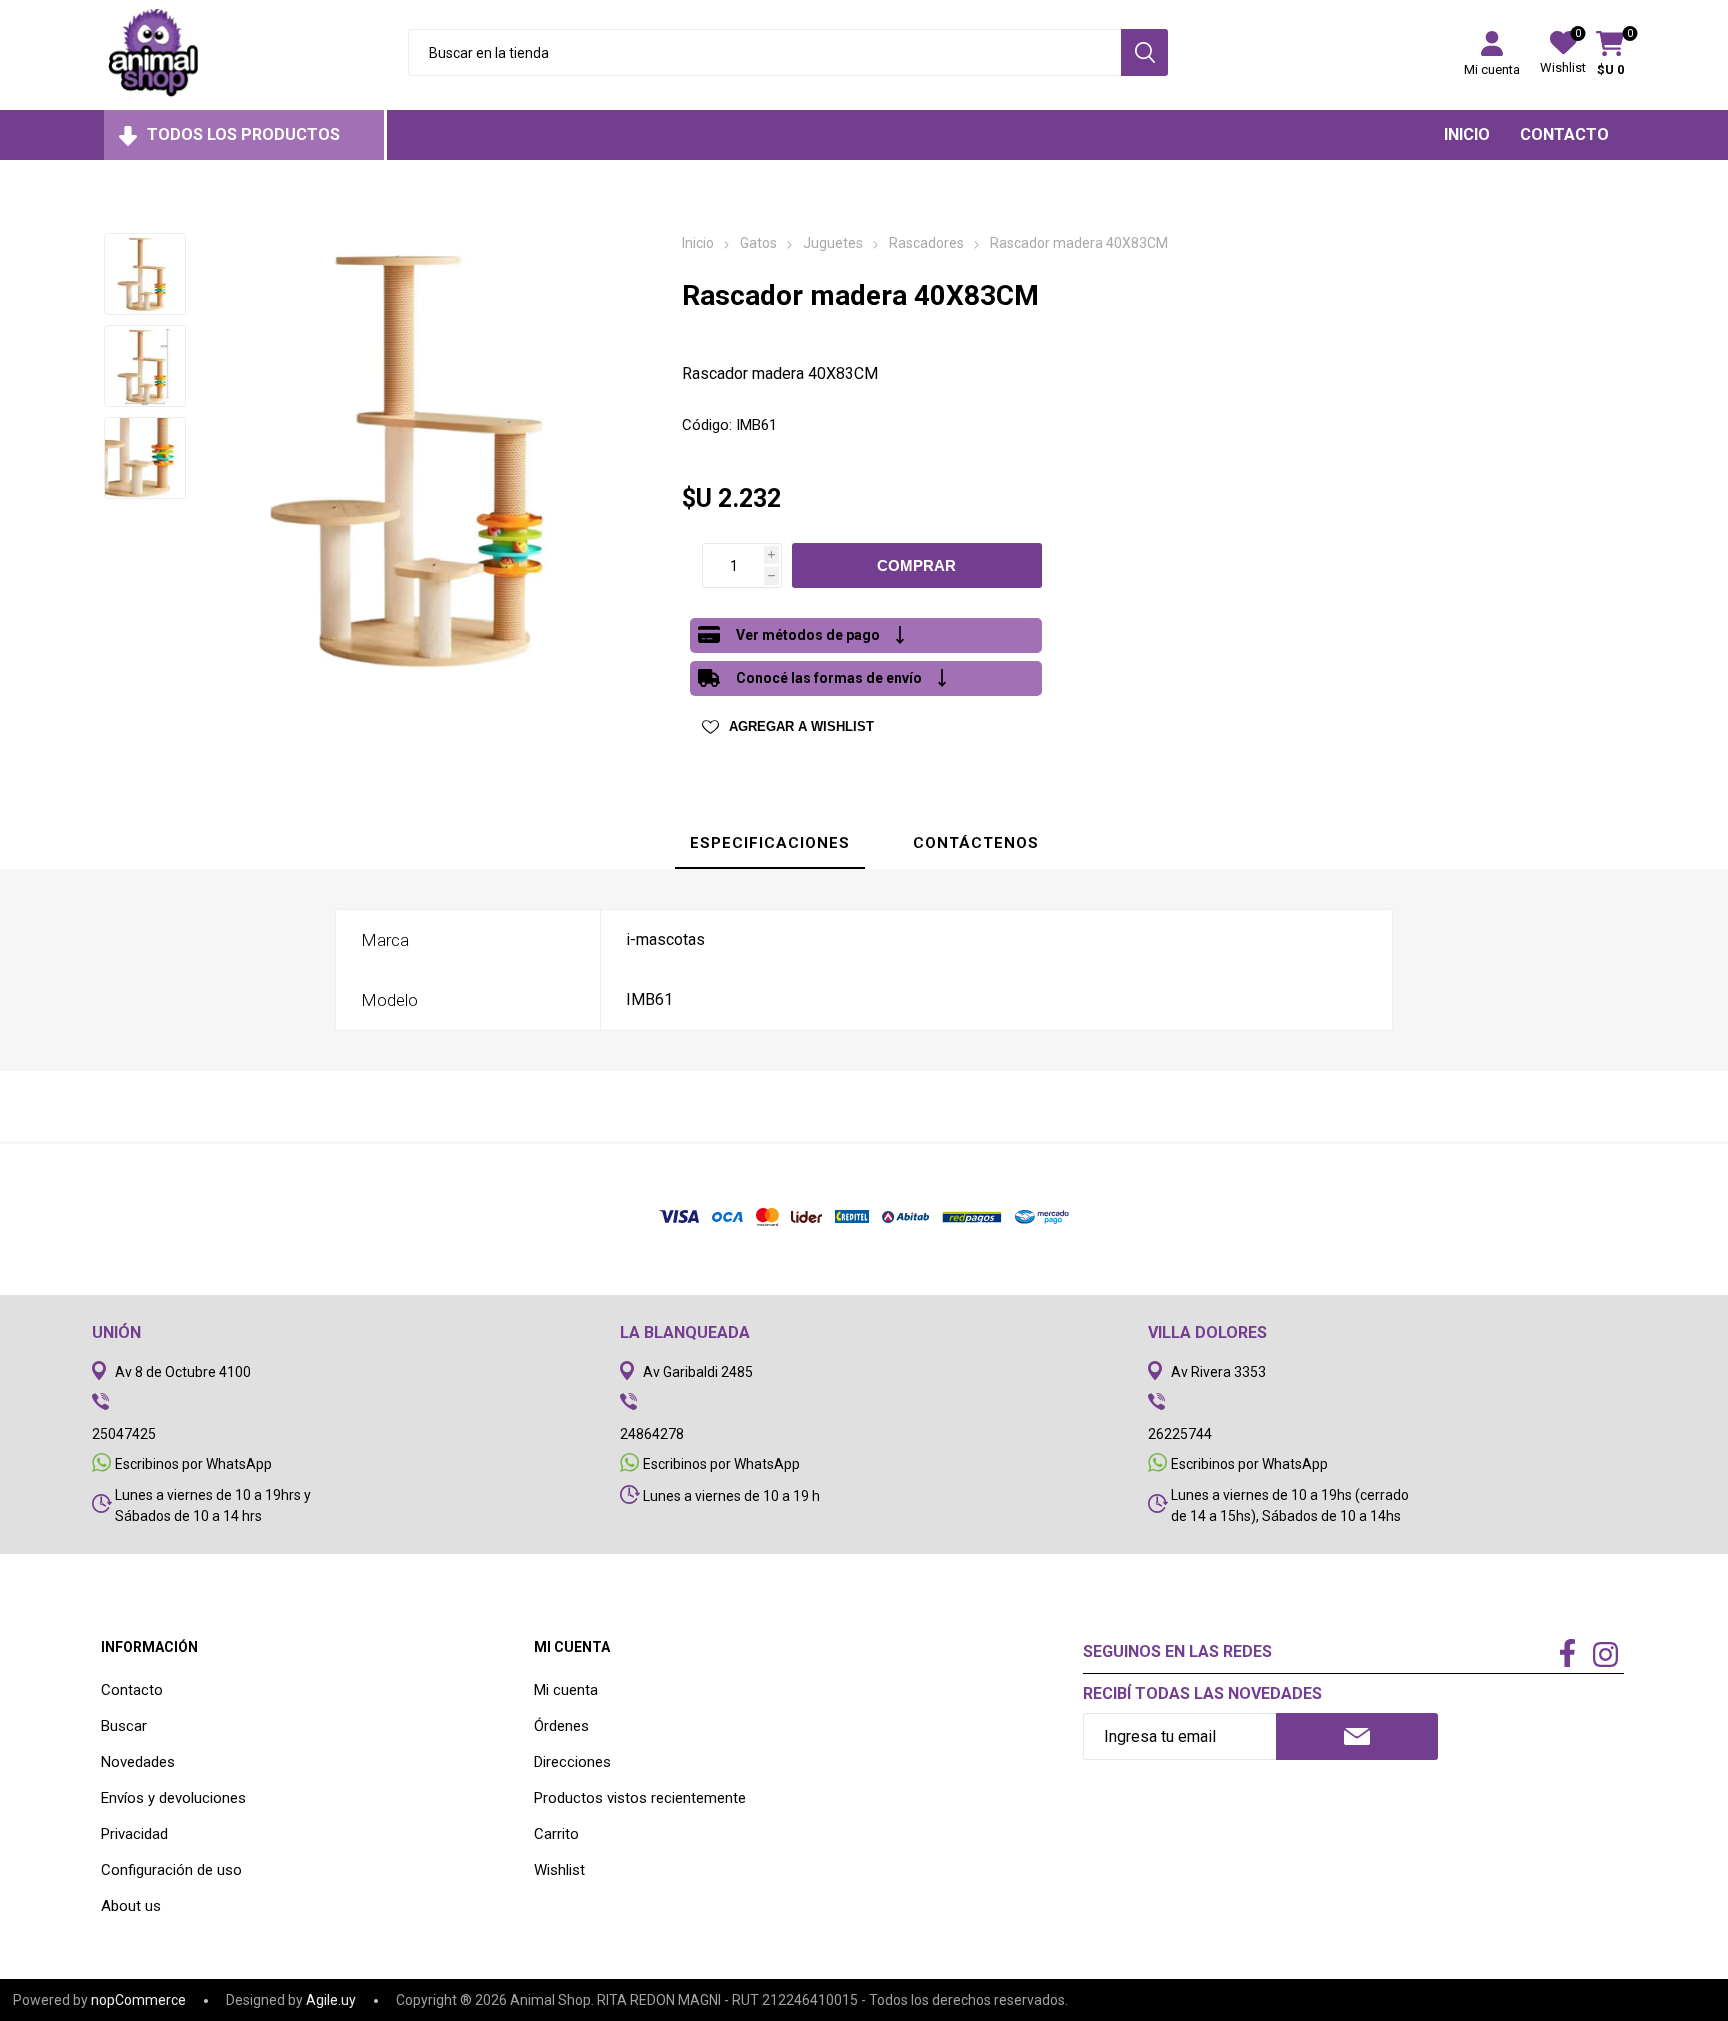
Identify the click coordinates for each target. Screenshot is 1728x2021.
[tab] (770, 844)
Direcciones (572, 1762)
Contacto (132, 1690)
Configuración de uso (171, 1870)
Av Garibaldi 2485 (698, 1372)
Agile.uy (331, 2000)
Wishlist (559, 1870)
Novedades (138, 1762)
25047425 (124, 1434)
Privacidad (134, 1834)
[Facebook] (1567, 1655)
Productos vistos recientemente (640, 1798)
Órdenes (561, 1726)
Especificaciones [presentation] (770, 843)
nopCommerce (138, 2000)
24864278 (652, 1434)
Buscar (124, 1726)
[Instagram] (1605, 1657)
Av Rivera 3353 (1218, 1372)
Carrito (556, 1834)
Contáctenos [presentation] (976, 843)
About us (131, 1906)
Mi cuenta (1492, 69)
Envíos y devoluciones (173, 1798)
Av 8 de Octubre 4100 (183, 1372)
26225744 (1180, 1434)
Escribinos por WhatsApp (193, 1464)
